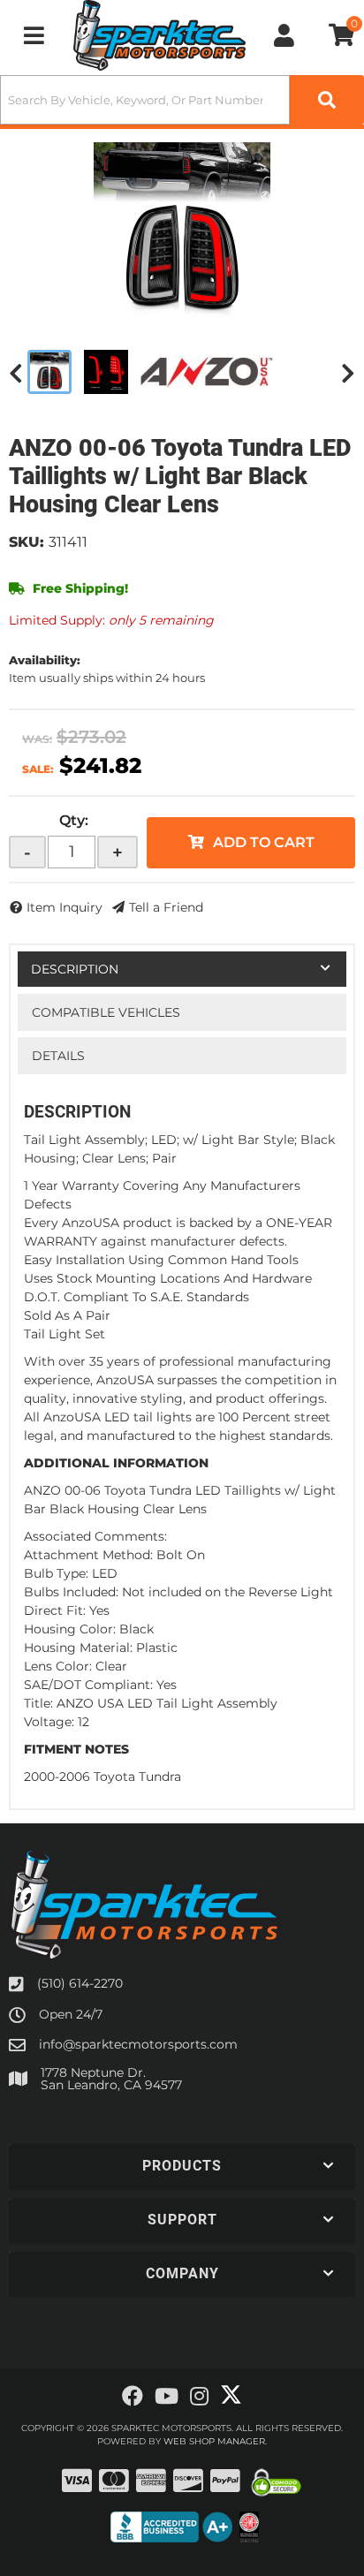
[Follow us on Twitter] (231, 2395)
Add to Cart (264, 842)
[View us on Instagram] (199, 2397)
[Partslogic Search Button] (327, 100)
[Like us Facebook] (133, 2397)
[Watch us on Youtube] (167, 2397)
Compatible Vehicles (106, 1012)
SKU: (27, 542)
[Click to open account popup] (284, 35)
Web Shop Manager (214, 2441)
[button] (182, 100)
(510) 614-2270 (80, 1983)
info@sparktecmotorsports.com (138, 2044)
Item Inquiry (64, 907)
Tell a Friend (166, 907)
